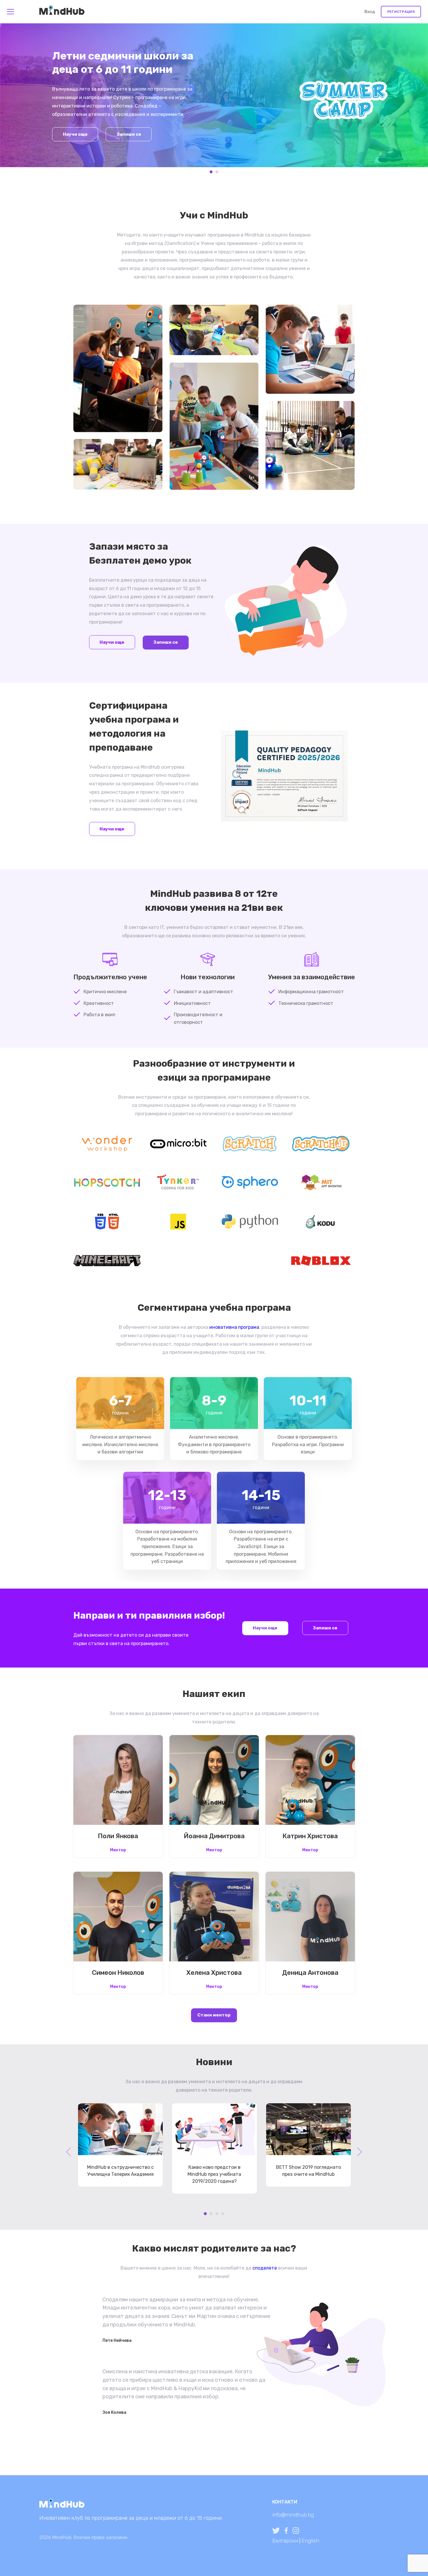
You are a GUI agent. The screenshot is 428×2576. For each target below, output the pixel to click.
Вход (370, 12)
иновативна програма (234, 1327)
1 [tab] (211, 172)
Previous (16, 98)
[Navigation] (10, 12)
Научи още (75, 134)
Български (285, 2541)
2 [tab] (217, 172)
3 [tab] (217, 2214)
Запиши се (129, 134)
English (310, 2541)
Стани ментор (214, 2015)
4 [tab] (223, 2214)
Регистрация (401, 12)
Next (412, 98)
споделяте (265, 2268)
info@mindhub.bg (293, 2515)
